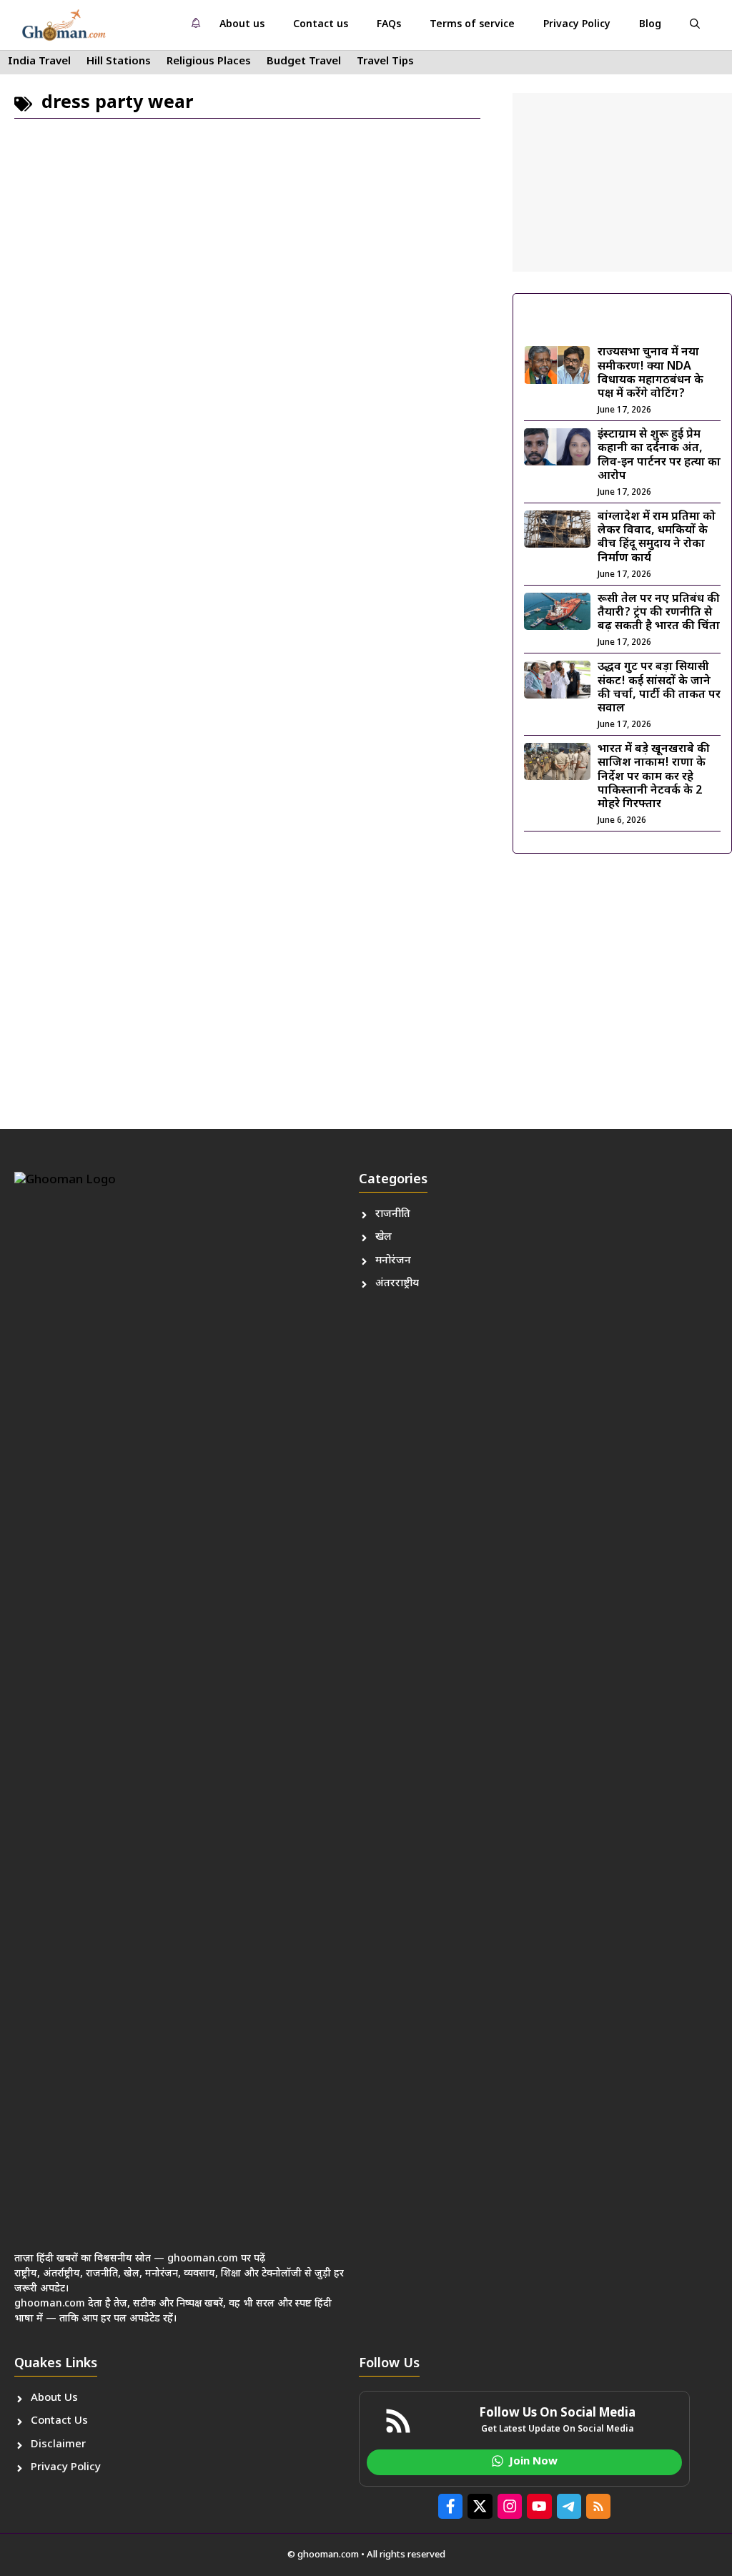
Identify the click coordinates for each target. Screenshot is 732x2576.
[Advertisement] (622, 182)
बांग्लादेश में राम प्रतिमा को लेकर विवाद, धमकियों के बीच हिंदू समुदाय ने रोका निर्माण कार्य (657, 538)
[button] (695, 25)
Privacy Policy (577, 25)
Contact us (321, 25)
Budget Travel (304, 62)
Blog (650, 25)
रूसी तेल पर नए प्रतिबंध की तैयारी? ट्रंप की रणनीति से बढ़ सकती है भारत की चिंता (659, 613)
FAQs (389, 25)
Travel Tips (385, 62)
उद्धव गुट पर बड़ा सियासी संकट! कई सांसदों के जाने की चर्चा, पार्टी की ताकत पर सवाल (659, 688)
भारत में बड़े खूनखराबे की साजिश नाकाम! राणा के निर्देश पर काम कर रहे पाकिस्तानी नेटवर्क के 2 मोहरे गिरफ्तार (654, 777)
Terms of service (472, 25)
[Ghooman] (64, 25)
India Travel (39, 62)
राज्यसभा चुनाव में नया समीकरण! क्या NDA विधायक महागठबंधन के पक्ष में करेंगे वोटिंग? (651, 374)
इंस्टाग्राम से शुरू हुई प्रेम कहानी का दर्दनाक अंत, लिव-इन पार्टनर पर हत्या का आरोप (659, 456)
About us (242, 25)
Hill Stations (119, 62)
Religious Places (209, 62)
